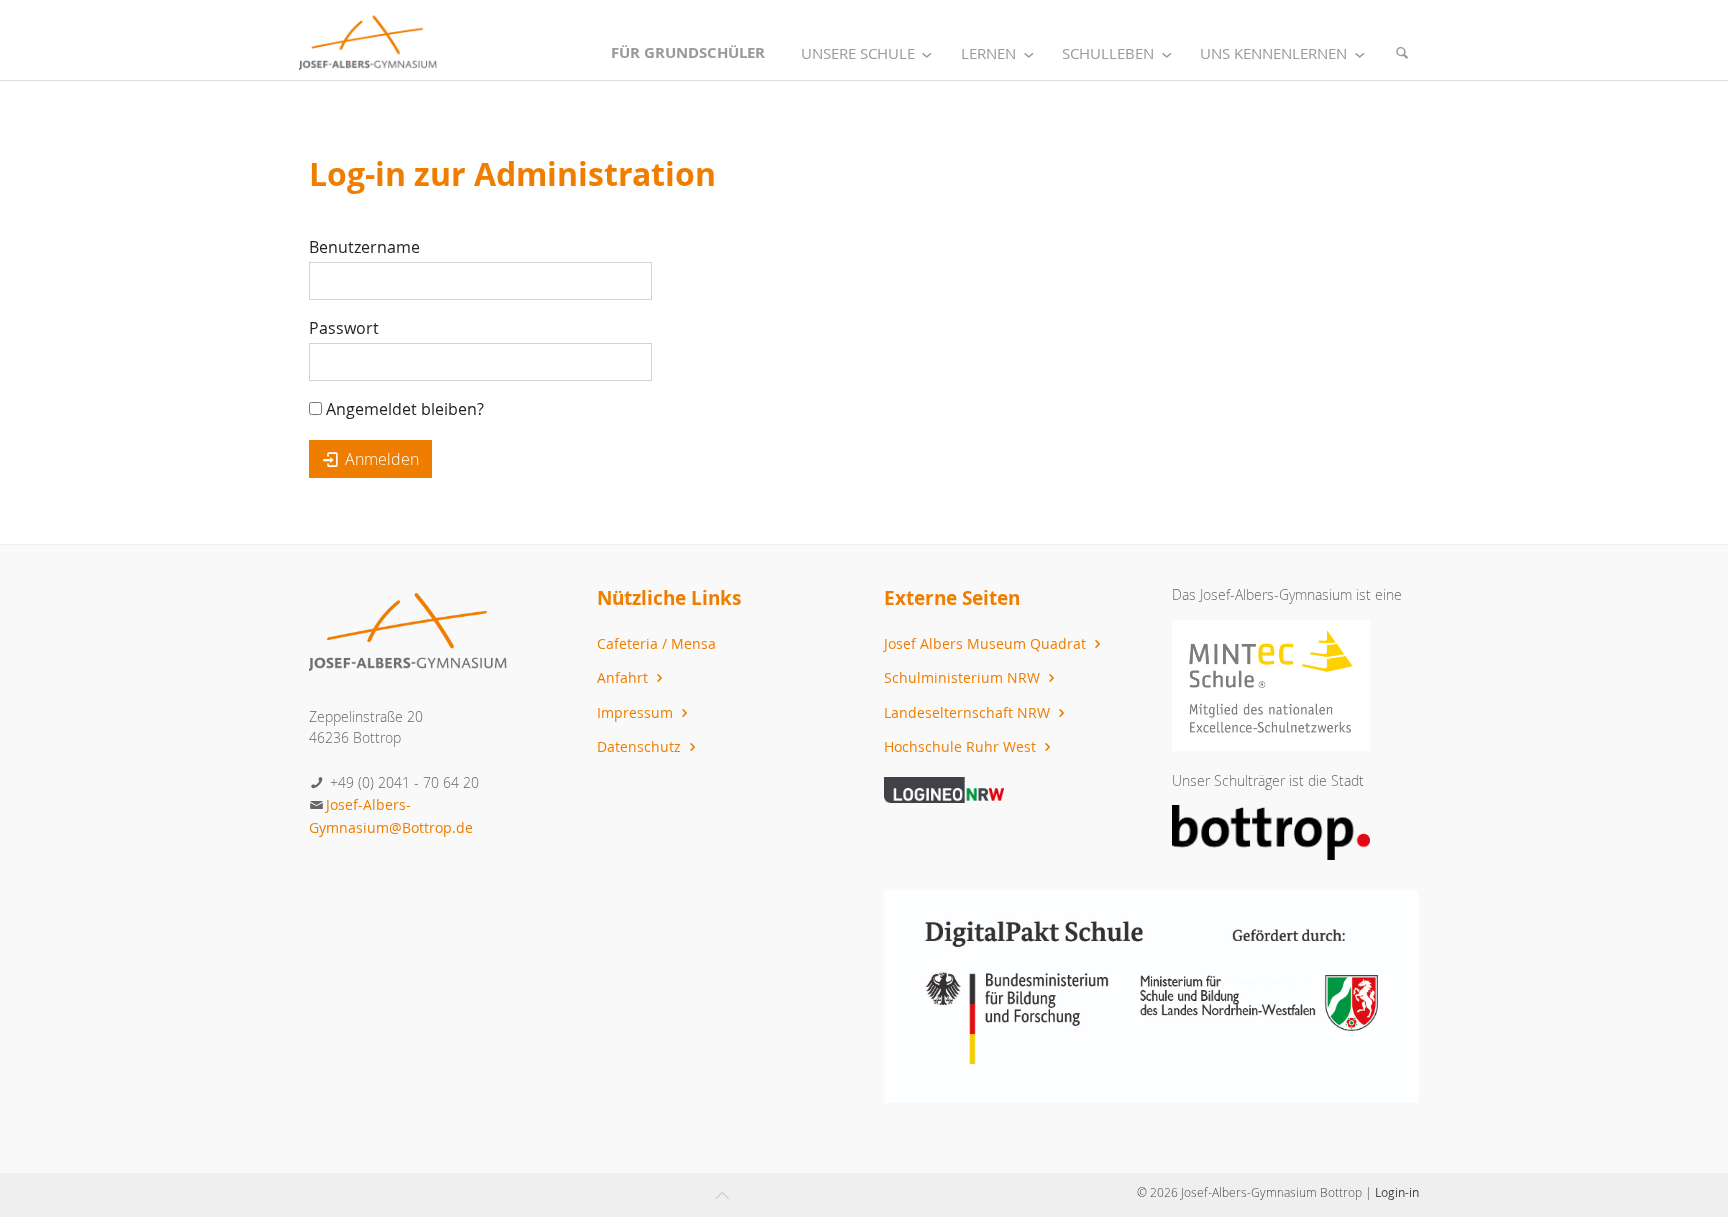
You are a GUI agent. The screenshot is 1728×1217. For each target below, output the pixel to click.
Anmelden (380, 459)
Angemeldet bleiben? (403, 409)
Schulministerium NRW (964, 677)
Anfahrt (624, 677)
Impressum (637, 712)
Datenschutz (641, 746)
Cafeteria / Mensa (656, 643)
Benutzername (364, 247)
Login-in (1397, 1192)
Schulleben (1108, 53)
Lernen (988, 53)
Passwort (344, 328)
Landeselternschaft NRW (969, 712)
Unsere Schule (858, 53)
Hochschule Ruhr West (962, 746)
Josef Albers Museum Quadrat (987, 643)
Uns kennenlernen (1273, 53)
